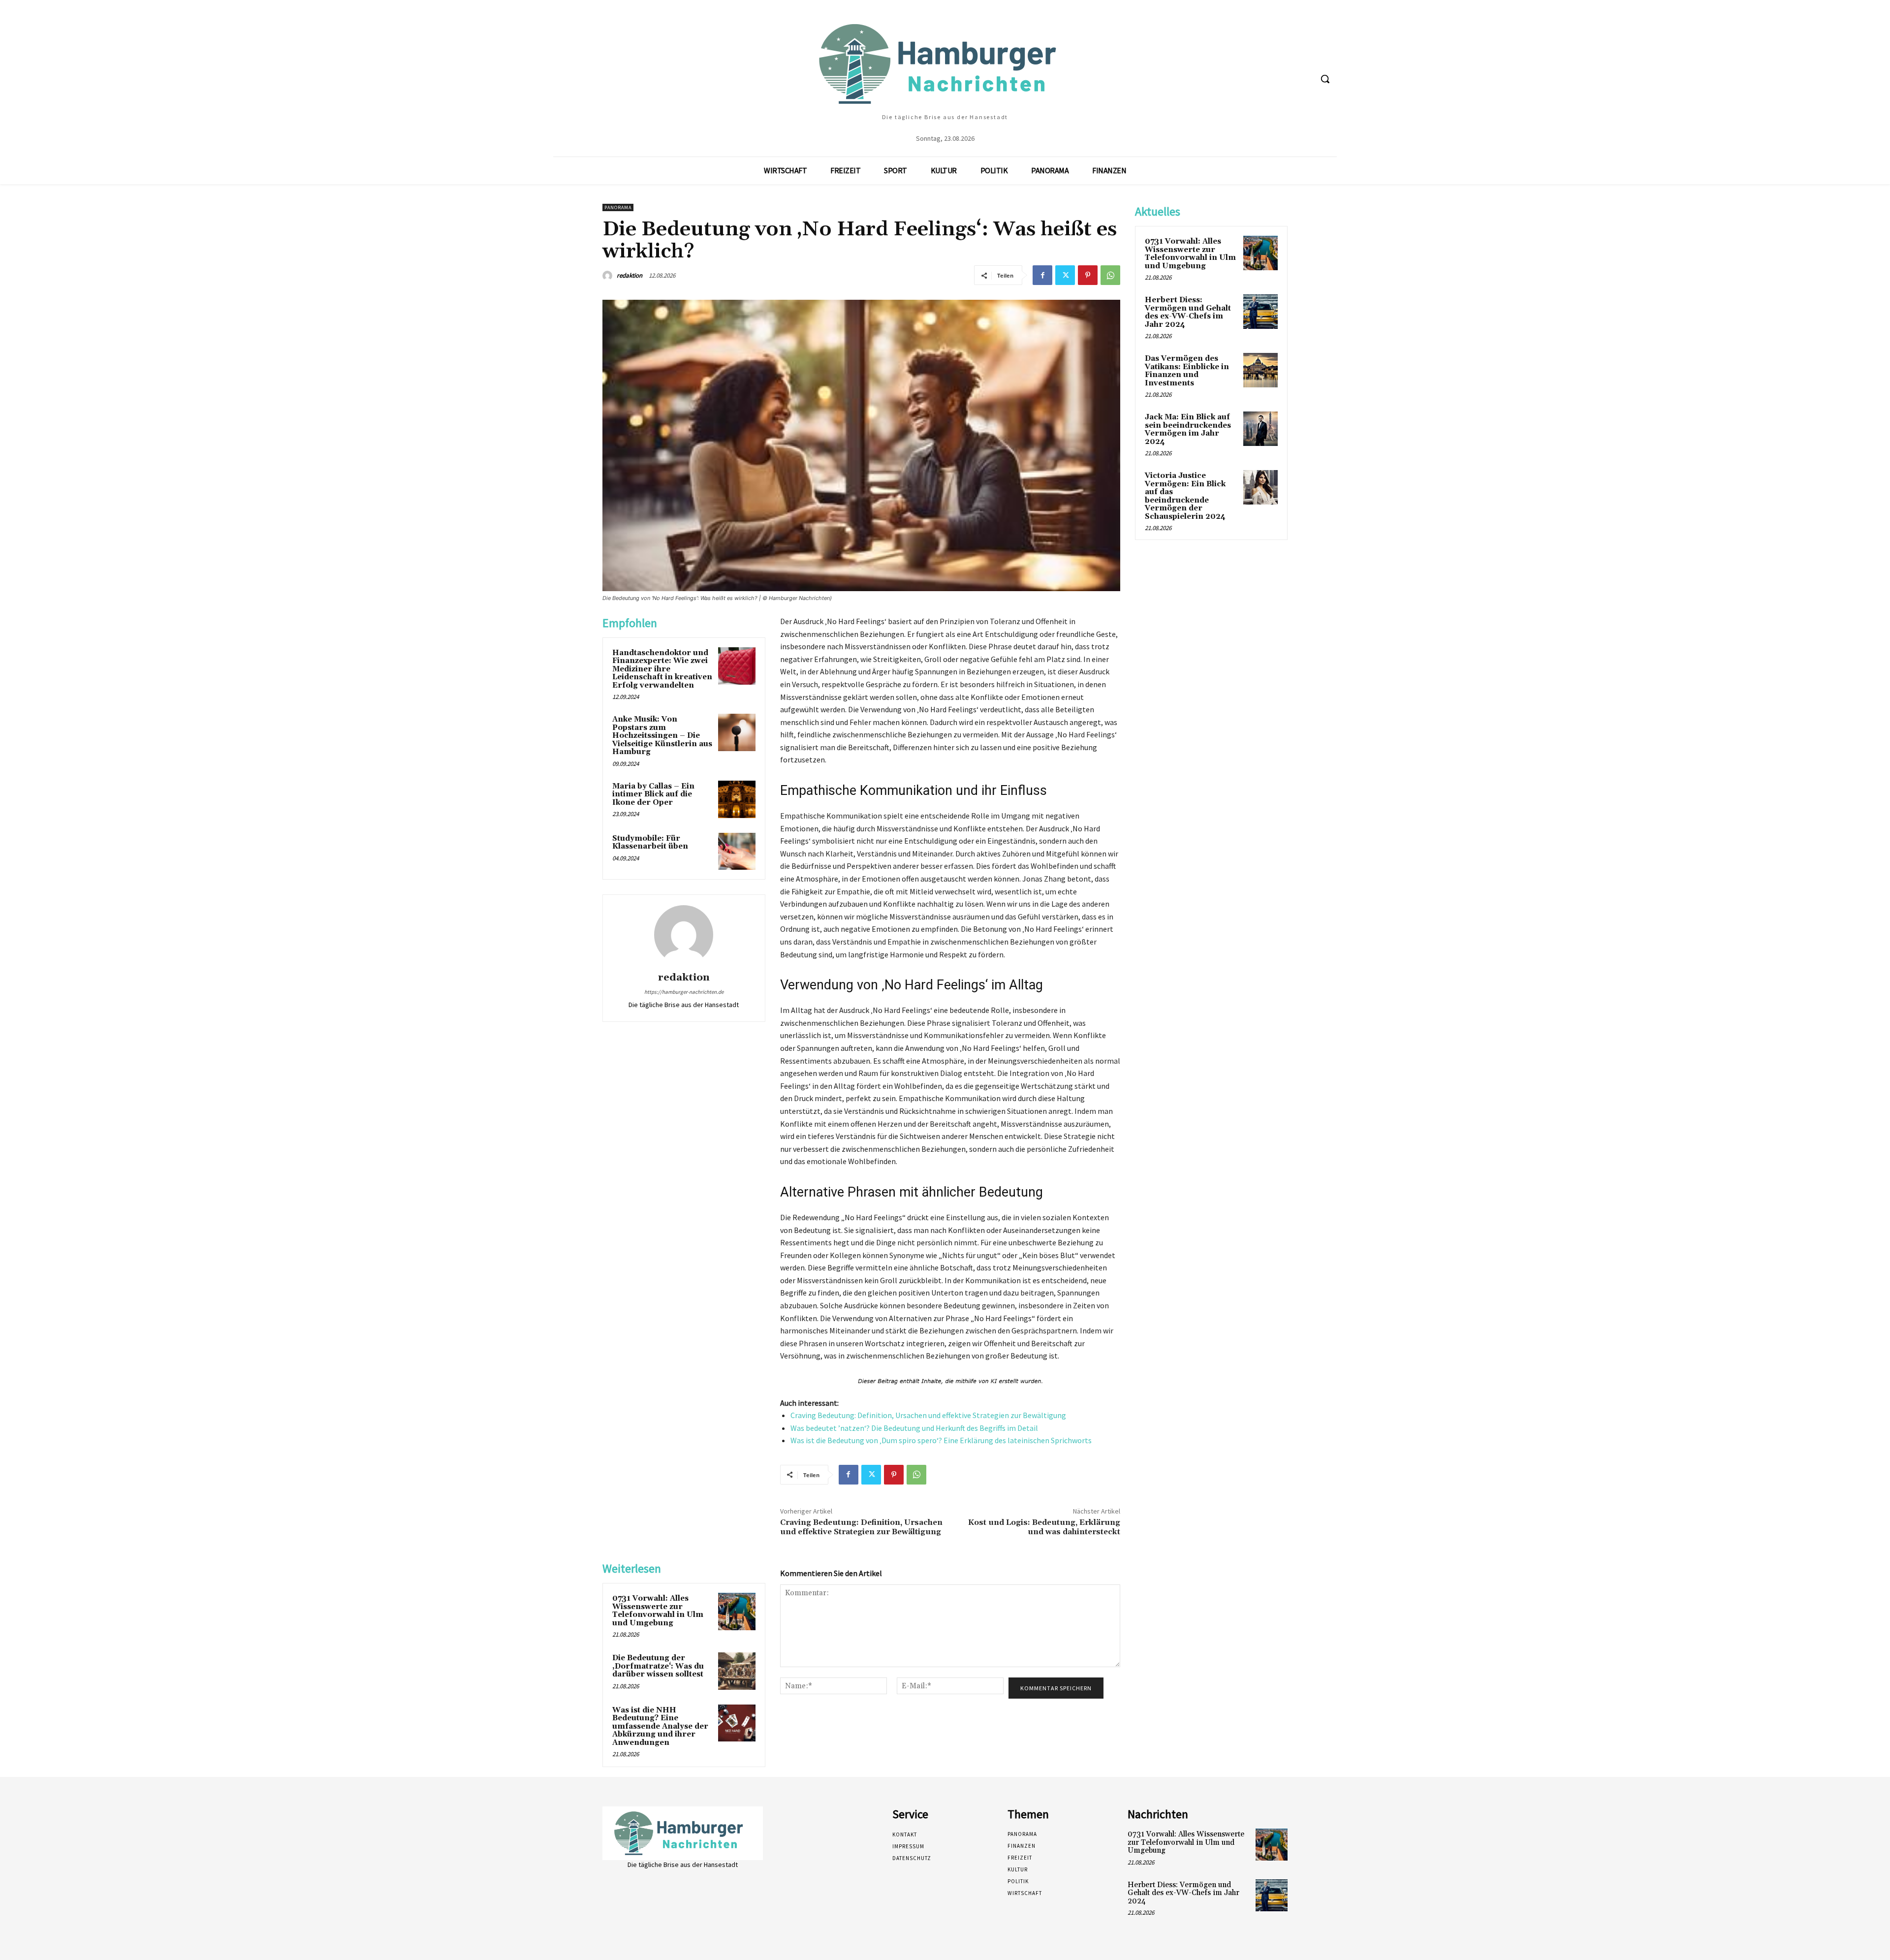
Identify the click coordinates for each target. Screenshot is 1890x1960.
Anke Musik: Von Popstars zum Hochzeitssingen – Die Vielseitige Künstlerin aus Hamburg (662, 736)
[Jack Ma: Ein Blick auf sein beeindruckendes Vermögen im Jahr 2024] (1260, 429)
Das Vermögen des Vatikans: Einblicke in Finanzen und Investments (1187, 371)
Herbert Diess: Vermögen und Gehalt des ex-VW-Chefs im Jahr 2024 (1188, 312)
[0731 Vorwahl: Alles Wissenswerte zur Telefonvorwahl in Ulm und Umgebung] (737, 1612)
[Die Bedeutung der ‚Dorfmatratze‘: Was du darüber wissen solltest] (737, 1671)
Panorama (618, 207)
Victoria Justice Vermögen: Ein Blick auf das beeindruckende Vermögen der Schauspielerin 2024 (1185, 496)
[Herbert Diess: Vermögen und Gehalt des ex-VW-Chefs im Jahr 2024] (1260, 312)
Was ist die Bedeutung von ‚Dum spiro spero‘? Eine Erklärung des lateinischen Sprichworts (941, 1440)
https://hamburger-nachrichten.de (684, 992)
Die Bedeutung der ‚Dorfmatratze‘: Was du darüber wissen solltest (658, 1666)
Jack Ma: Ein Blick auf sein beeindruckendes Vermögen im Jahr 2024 (1188, 429)
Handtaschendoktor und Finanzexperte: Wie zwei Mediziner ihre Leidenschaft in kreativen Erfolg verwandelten (662, 669)
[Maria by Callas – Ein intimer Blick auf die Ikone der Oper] (737, 799)
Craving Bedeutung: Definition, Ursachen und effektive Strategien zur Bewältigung (928, 1415)
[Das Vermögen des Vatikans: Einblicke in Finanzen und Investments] (1260, 370)
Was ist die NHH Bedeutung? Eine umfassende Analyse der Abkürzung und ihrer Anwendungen (660, 1726)
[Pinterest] (1088, 275)
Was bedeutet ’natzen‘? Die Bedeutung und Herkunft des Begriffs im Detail (914, 1428)
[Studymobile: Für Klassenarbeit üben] (737, 852)
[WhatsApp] (1110, 275)
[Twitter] (1065, 275)
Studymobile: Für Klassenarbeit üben (650, 843)
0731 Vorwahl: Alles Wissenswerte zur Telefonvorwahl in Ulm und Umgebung (658, 1611)
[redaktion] (609, 276)
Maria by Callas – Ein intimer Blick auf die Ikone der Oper (653, 794)
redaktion (630, 275)
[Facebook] (1042, 275)
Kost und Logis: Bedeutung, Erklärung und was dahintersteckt (1044, 1527)
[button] (1325, 79)
